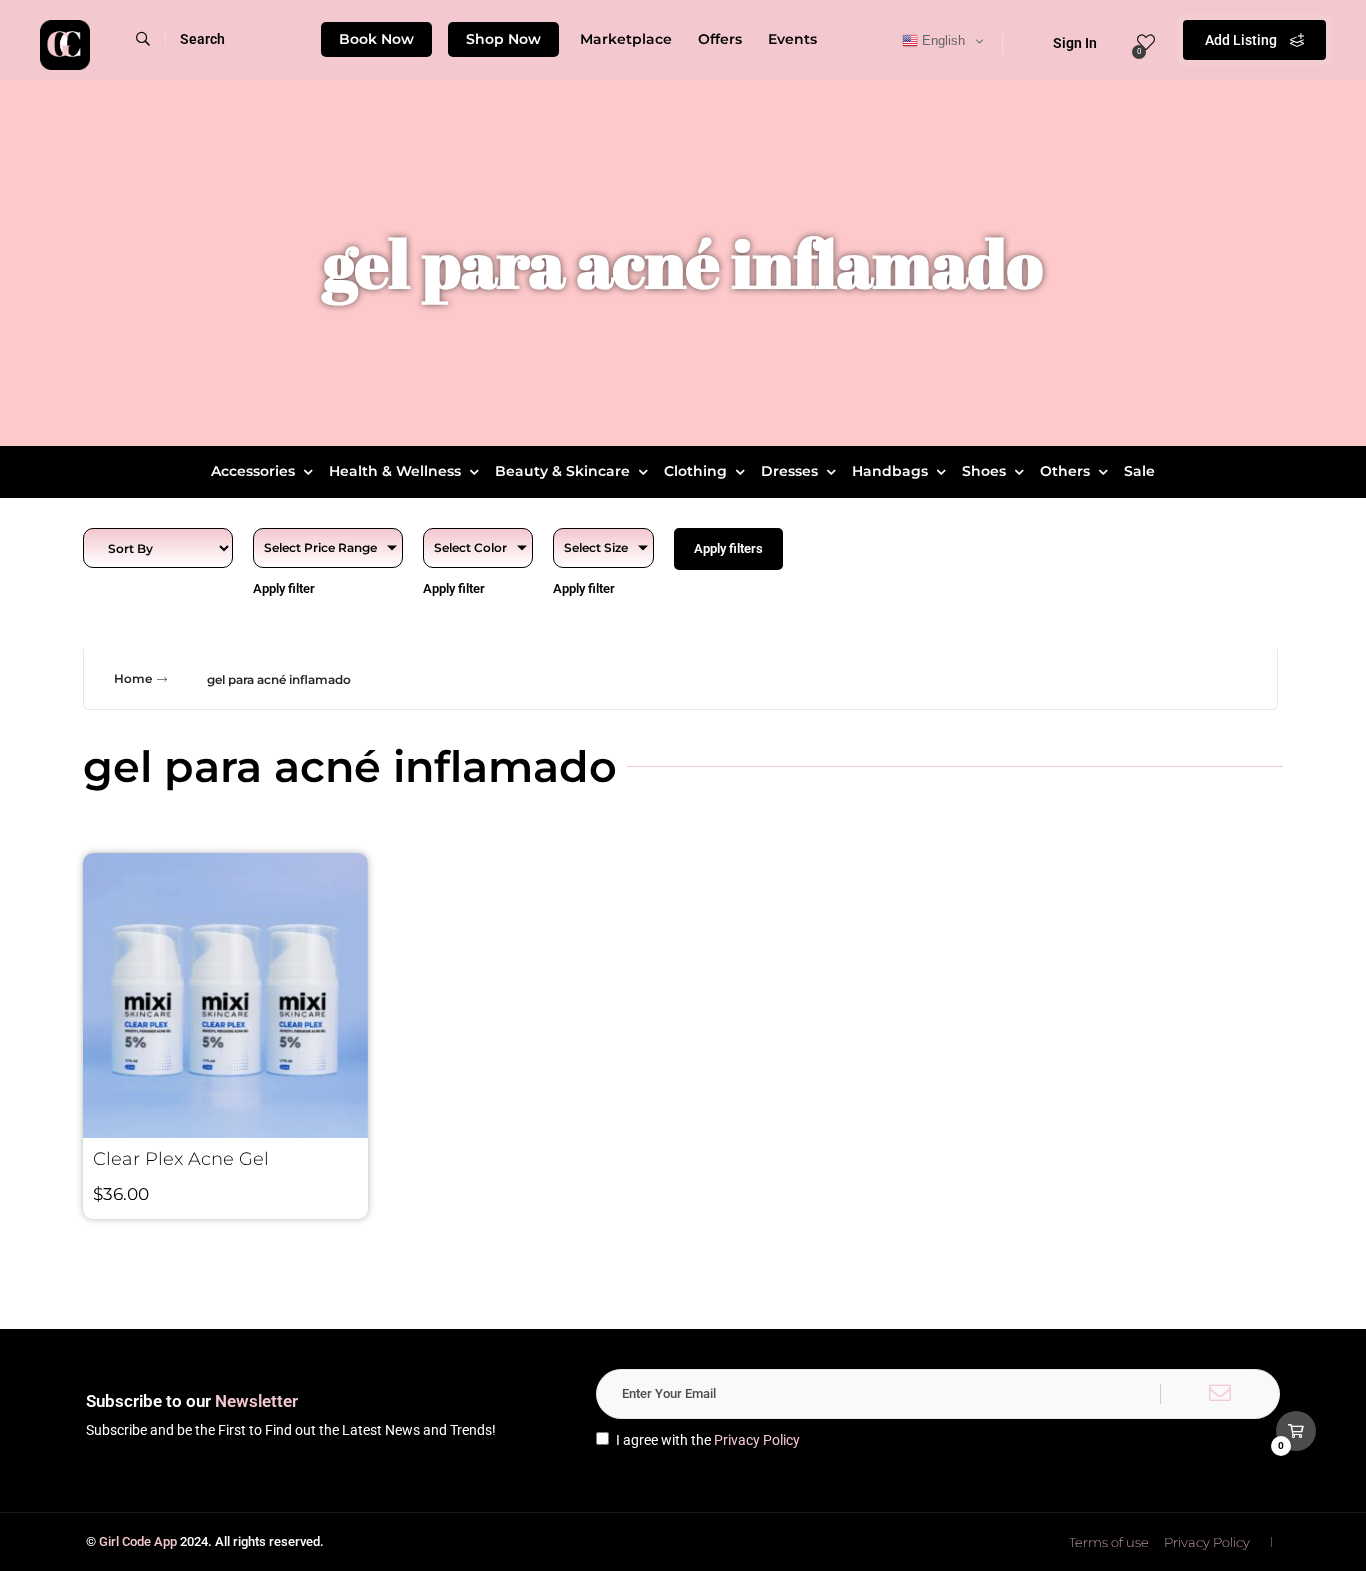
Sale (1139, 471)
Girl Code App (138, 1541)
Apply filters (728, 548)
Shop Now (503, 39)
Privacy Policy (757, 1440)
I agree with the (708, 1440)
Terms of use (1109, 1542)
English (941, 40)
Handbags (890, 471)
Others (1065, 471)
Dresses (789, 471)
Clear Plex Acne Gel (181, 1159)
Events (792, 39)
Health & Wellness (395, 471)
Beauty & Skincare (562, 471)
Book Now (376, 39)
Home (133, 678)
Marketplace (626, 39)
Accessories (253, 471)
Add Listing (1242, 40)
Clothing (695, 471)
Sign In (1075, 43)
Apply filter (284, 588)
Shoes (984, 471)
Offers (720, 39)
